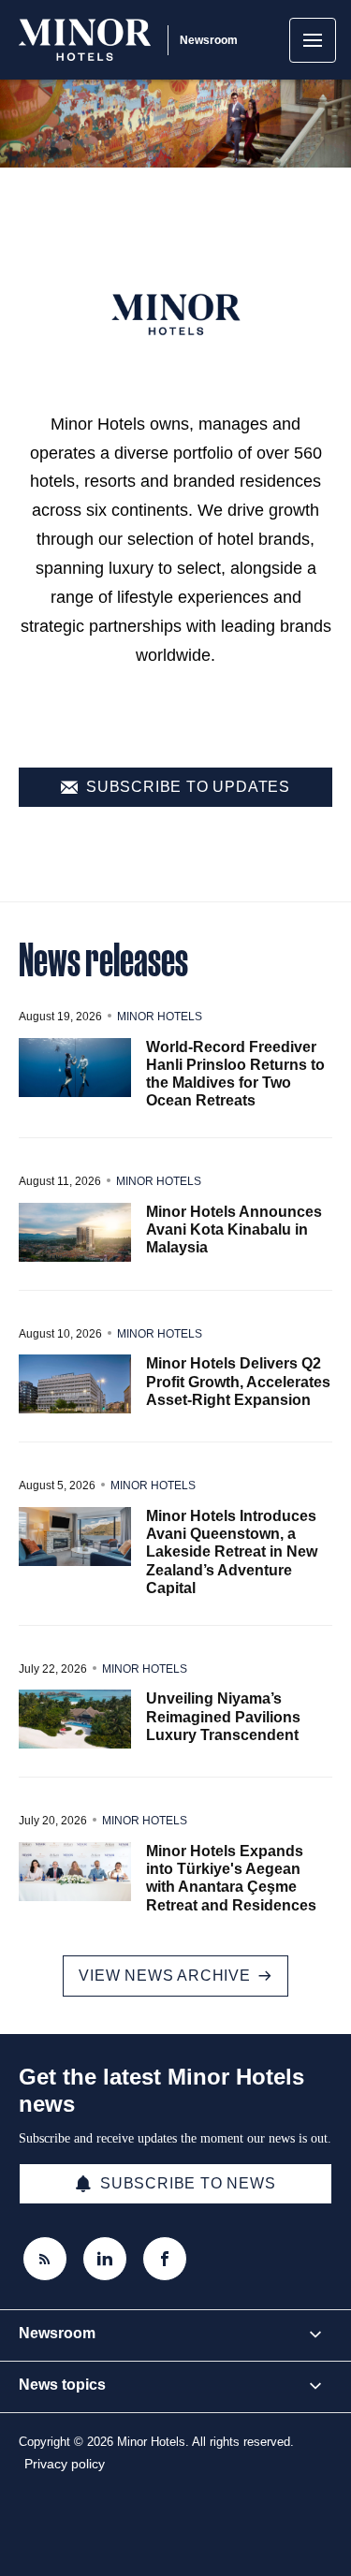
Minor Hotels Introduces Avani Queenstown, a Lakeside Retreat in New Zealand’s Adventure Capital (232, 1552)
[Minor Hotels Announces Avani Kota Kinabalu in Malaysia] (75, 1232)
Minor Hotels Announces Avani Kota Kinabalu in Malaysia (234, 1229)
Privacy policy (65, 2464)
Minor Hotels (160, 1017)
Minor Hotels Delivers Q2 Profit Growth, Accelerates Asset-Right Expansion (238, 1381)
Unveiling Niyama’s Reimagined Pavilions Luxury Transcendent (223, 1716)
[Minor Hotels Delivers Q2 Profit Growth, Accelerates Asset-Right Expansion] (75, 1384)
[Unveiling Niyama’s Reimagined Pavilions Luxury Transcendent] (75, 1719)
